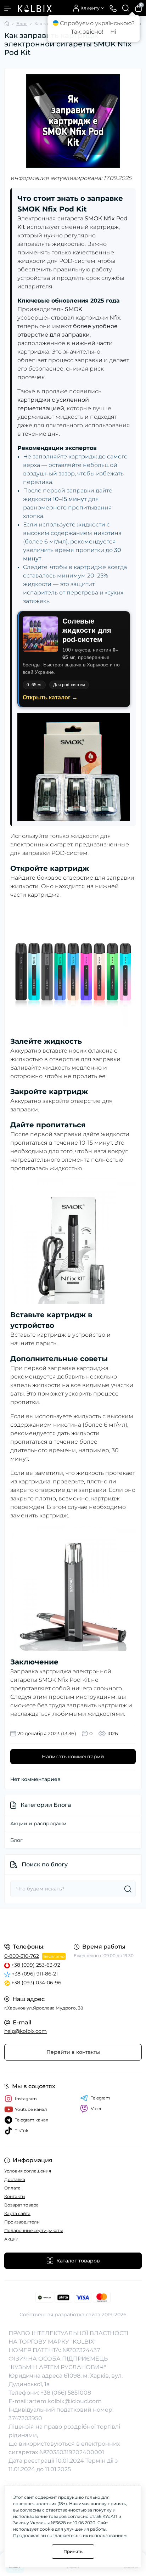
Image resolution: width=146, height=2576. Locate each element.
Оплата (12, 2188)
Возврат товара (21, 2205)
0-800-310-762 (22, 1956)
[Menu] (8, 8)
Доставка (15, 2179)
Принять (73, 2551)
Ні (113, 32)
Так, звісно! (87, 32)
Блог (22, 24)
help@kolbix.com (26, 2031)
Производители (22, 2222)
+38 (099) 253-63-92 (36, 1965)
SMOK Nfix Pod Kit (64, 1680)
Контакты (15, 2196)
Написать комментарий (73, 1757)
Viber (96, 2109)
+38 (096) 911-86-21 (35, 1974)
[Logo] (34, 8)
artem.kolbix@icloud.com (65, 2401)
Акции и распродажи (38, 1824)
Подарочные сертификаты (33, 2230)
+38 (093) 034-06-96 (36, 1983)
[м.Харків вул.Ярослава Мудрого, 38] (73, 1925)
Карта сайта (17, 2213)
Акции (11, 2239)
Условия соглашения (28, 2171)
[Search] (126, 8)
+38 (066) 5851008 (66, 2393)
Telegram (100, 2098)
